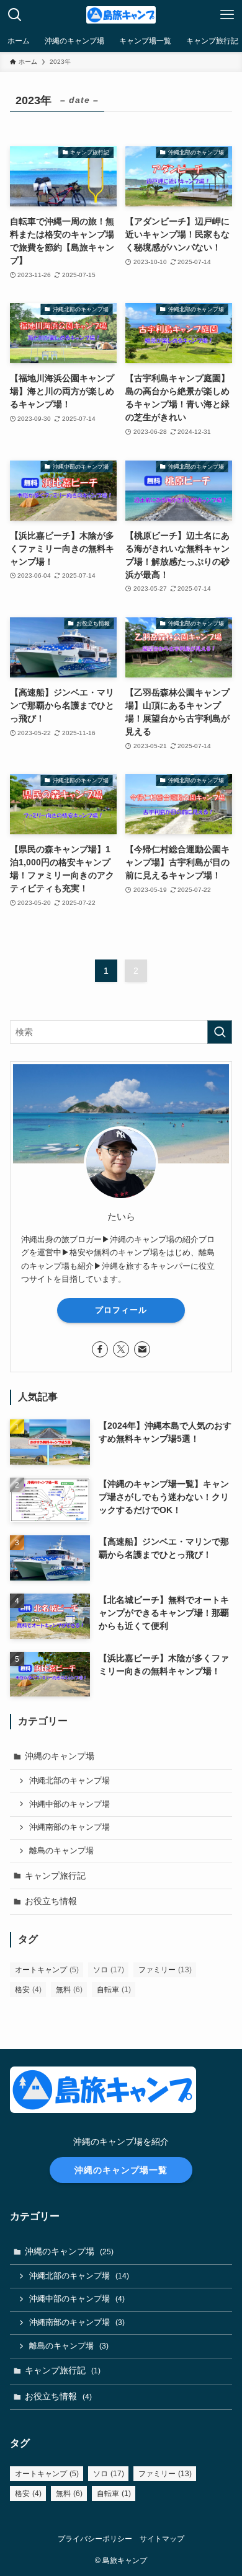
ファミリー (165, 1970)
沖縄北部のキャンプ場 (69, 1781)
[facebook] (100, 1349)
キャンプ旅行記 (55, 1876)
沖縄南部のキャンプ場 (69, 1827)
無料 (69, 1990)
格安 (28, 1990)
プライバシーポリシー (95, 2539)
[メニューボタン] (227, 15)
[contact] (142, 1349)
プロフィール (121, 1310)
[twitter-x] (121, 1349)
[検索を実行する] (220, 1032)
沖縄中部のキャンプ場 (69, 1804)
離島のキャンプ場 (61, 1851)
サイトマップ (162, 2539)
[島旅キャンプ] (121, 15)
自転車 (114, 1990)
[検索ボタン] (15, 15)
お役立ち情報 (51, 1901)
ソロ (109, 1970)
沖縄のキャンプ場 (60, 1756)
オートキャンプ (47, 1970)
